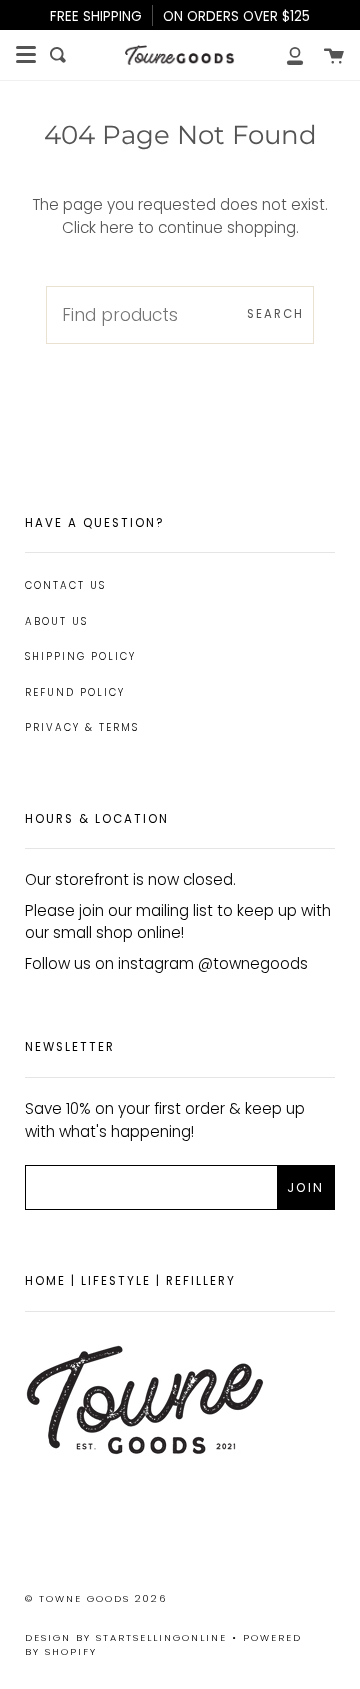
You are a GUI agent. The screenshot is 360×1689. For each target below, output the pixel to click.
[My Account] (284, 55)
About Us (56, 621)
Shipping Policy (80, 656)
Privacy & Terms (82, 727)
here (117, 227)
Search (275, 314)
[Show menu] (26, 55)
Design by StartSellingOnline (128, 1637)
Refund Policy (75, 692)
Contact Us (65, 585)
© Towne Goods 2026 (96, 1598)
